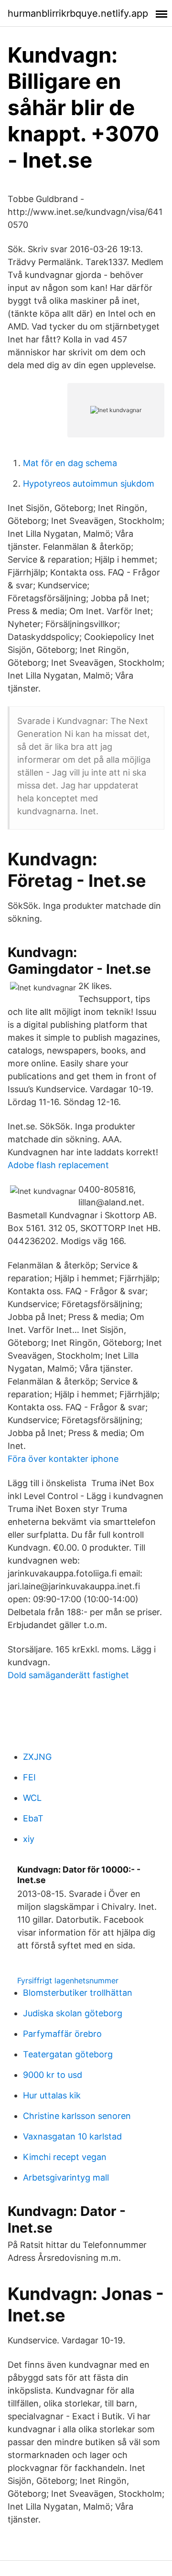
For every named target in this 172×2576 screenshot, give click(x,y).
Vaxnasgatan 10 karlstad (72, 2136)
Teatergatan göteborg (68, 2054)
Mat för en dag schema (70, 463)
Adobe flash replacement (58, 1165)
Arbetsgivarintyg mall (66, 2177)
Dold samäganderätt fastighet (68, 1675)
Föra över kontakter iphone (63, 1459)
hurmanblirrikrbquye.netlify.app (78, 13)
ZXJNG (37, 1757)
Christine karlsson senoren (77, 2116)
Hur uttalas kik (52, 2095)
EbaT (33, 1818)
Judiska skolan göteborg (73, 2013)
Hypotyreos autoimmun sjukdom (89, 484)
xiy (29, 1839)
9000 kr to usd (53, 2075)
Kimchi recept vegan (65, 2157)
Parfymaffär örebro (62, 2034)
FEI (29, 1777)
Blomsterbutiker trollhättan (78, 1993)
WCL (32, 1798)
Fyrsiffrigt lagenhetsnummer (68, 1980)
